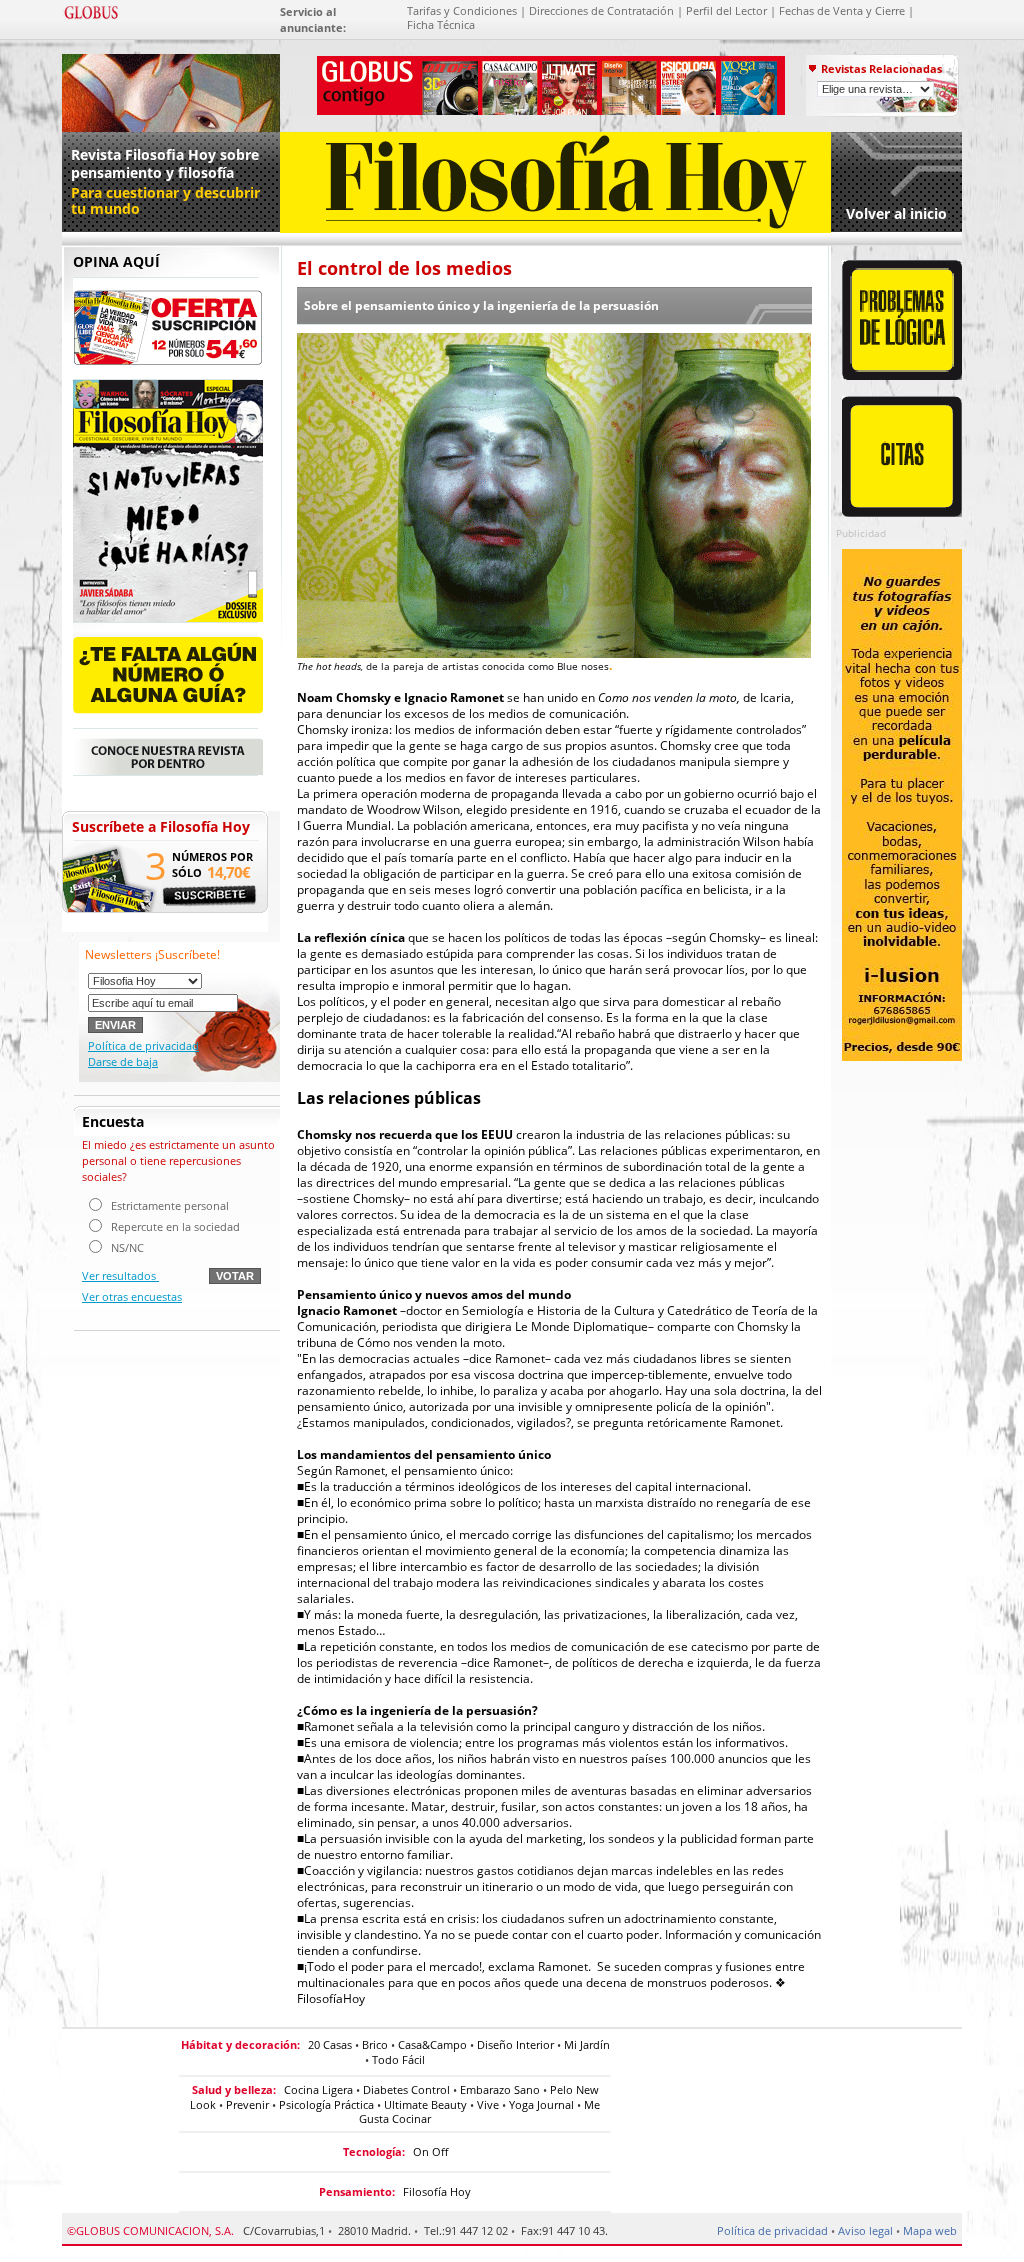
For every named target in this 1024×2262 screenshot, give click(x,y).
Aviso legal (865, 2230)
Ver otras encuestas (132, 1296)
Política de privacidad (143, 1045)
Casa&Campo (432, 2044)
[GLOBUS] (90, 15)
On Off (430, 2151)
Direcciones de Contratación (601, 10)
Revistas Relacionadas (881, 68)
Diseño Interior (515, 2044)
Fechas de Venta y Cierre (842, 10)
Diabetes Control (406, 2089)
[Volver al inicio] (555, 228)
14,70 (228, 872)
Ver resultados (120, 1275)
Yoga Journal (541, 2104)
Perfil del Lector (726, 10)
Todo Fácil (398, 2059)
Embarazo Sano (500, 2089)
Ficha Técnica (441, 24)
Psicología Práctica (326, 2104)
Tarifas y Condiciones (462, 10)
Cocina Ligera (318, 2089)
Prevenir (247, 2104)
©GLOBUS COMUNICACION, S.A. (150, 2230)
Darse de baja (123, 1061)
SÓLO (187, 872)
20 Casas (330, 2044)
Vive (488, 2104)
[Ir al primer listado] (171, 90)
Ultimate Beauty (425, 2104)
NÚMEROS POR (212, 856)
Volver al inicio (896, 213)
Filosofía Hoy (437, 2191)
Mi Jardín (587, 2044)
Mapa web (930, 2230)
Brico (375, 2044)
